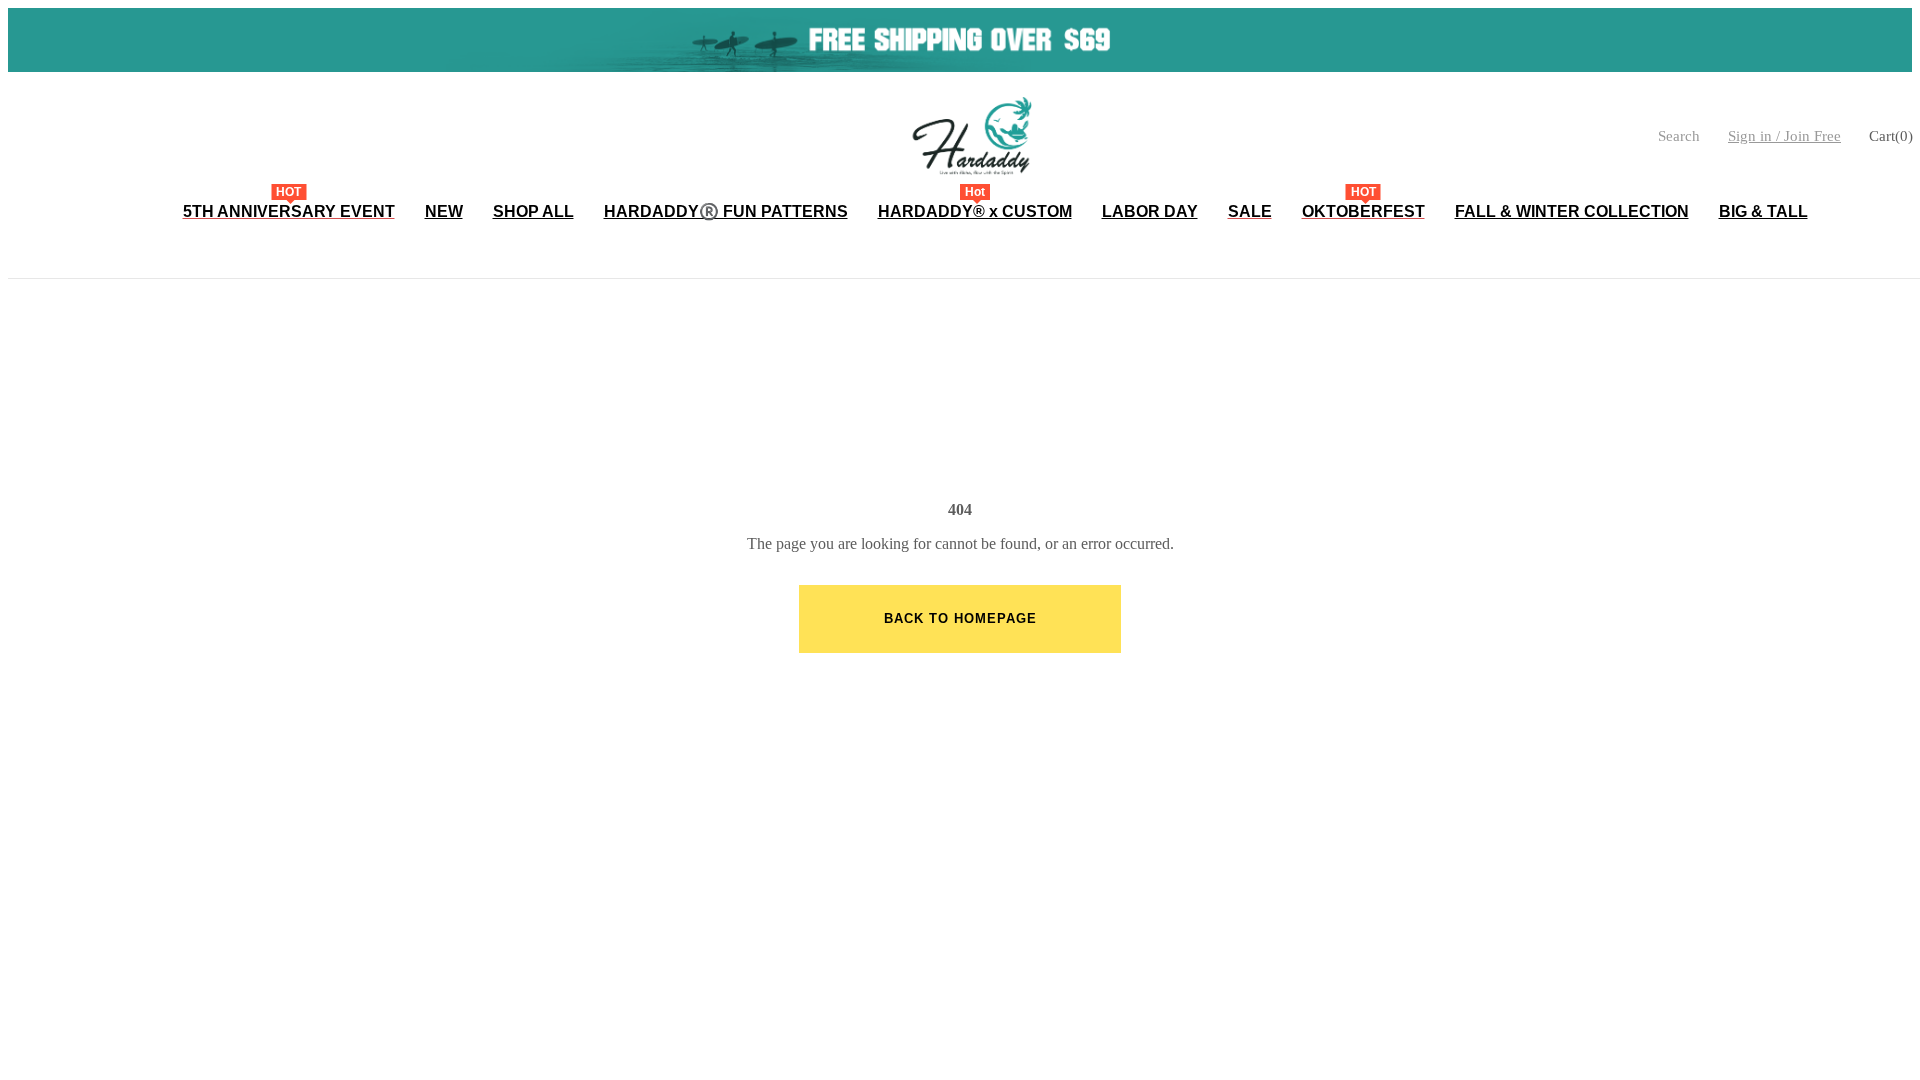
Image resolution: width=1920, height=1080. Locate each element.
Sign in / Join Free (1784, 136)
